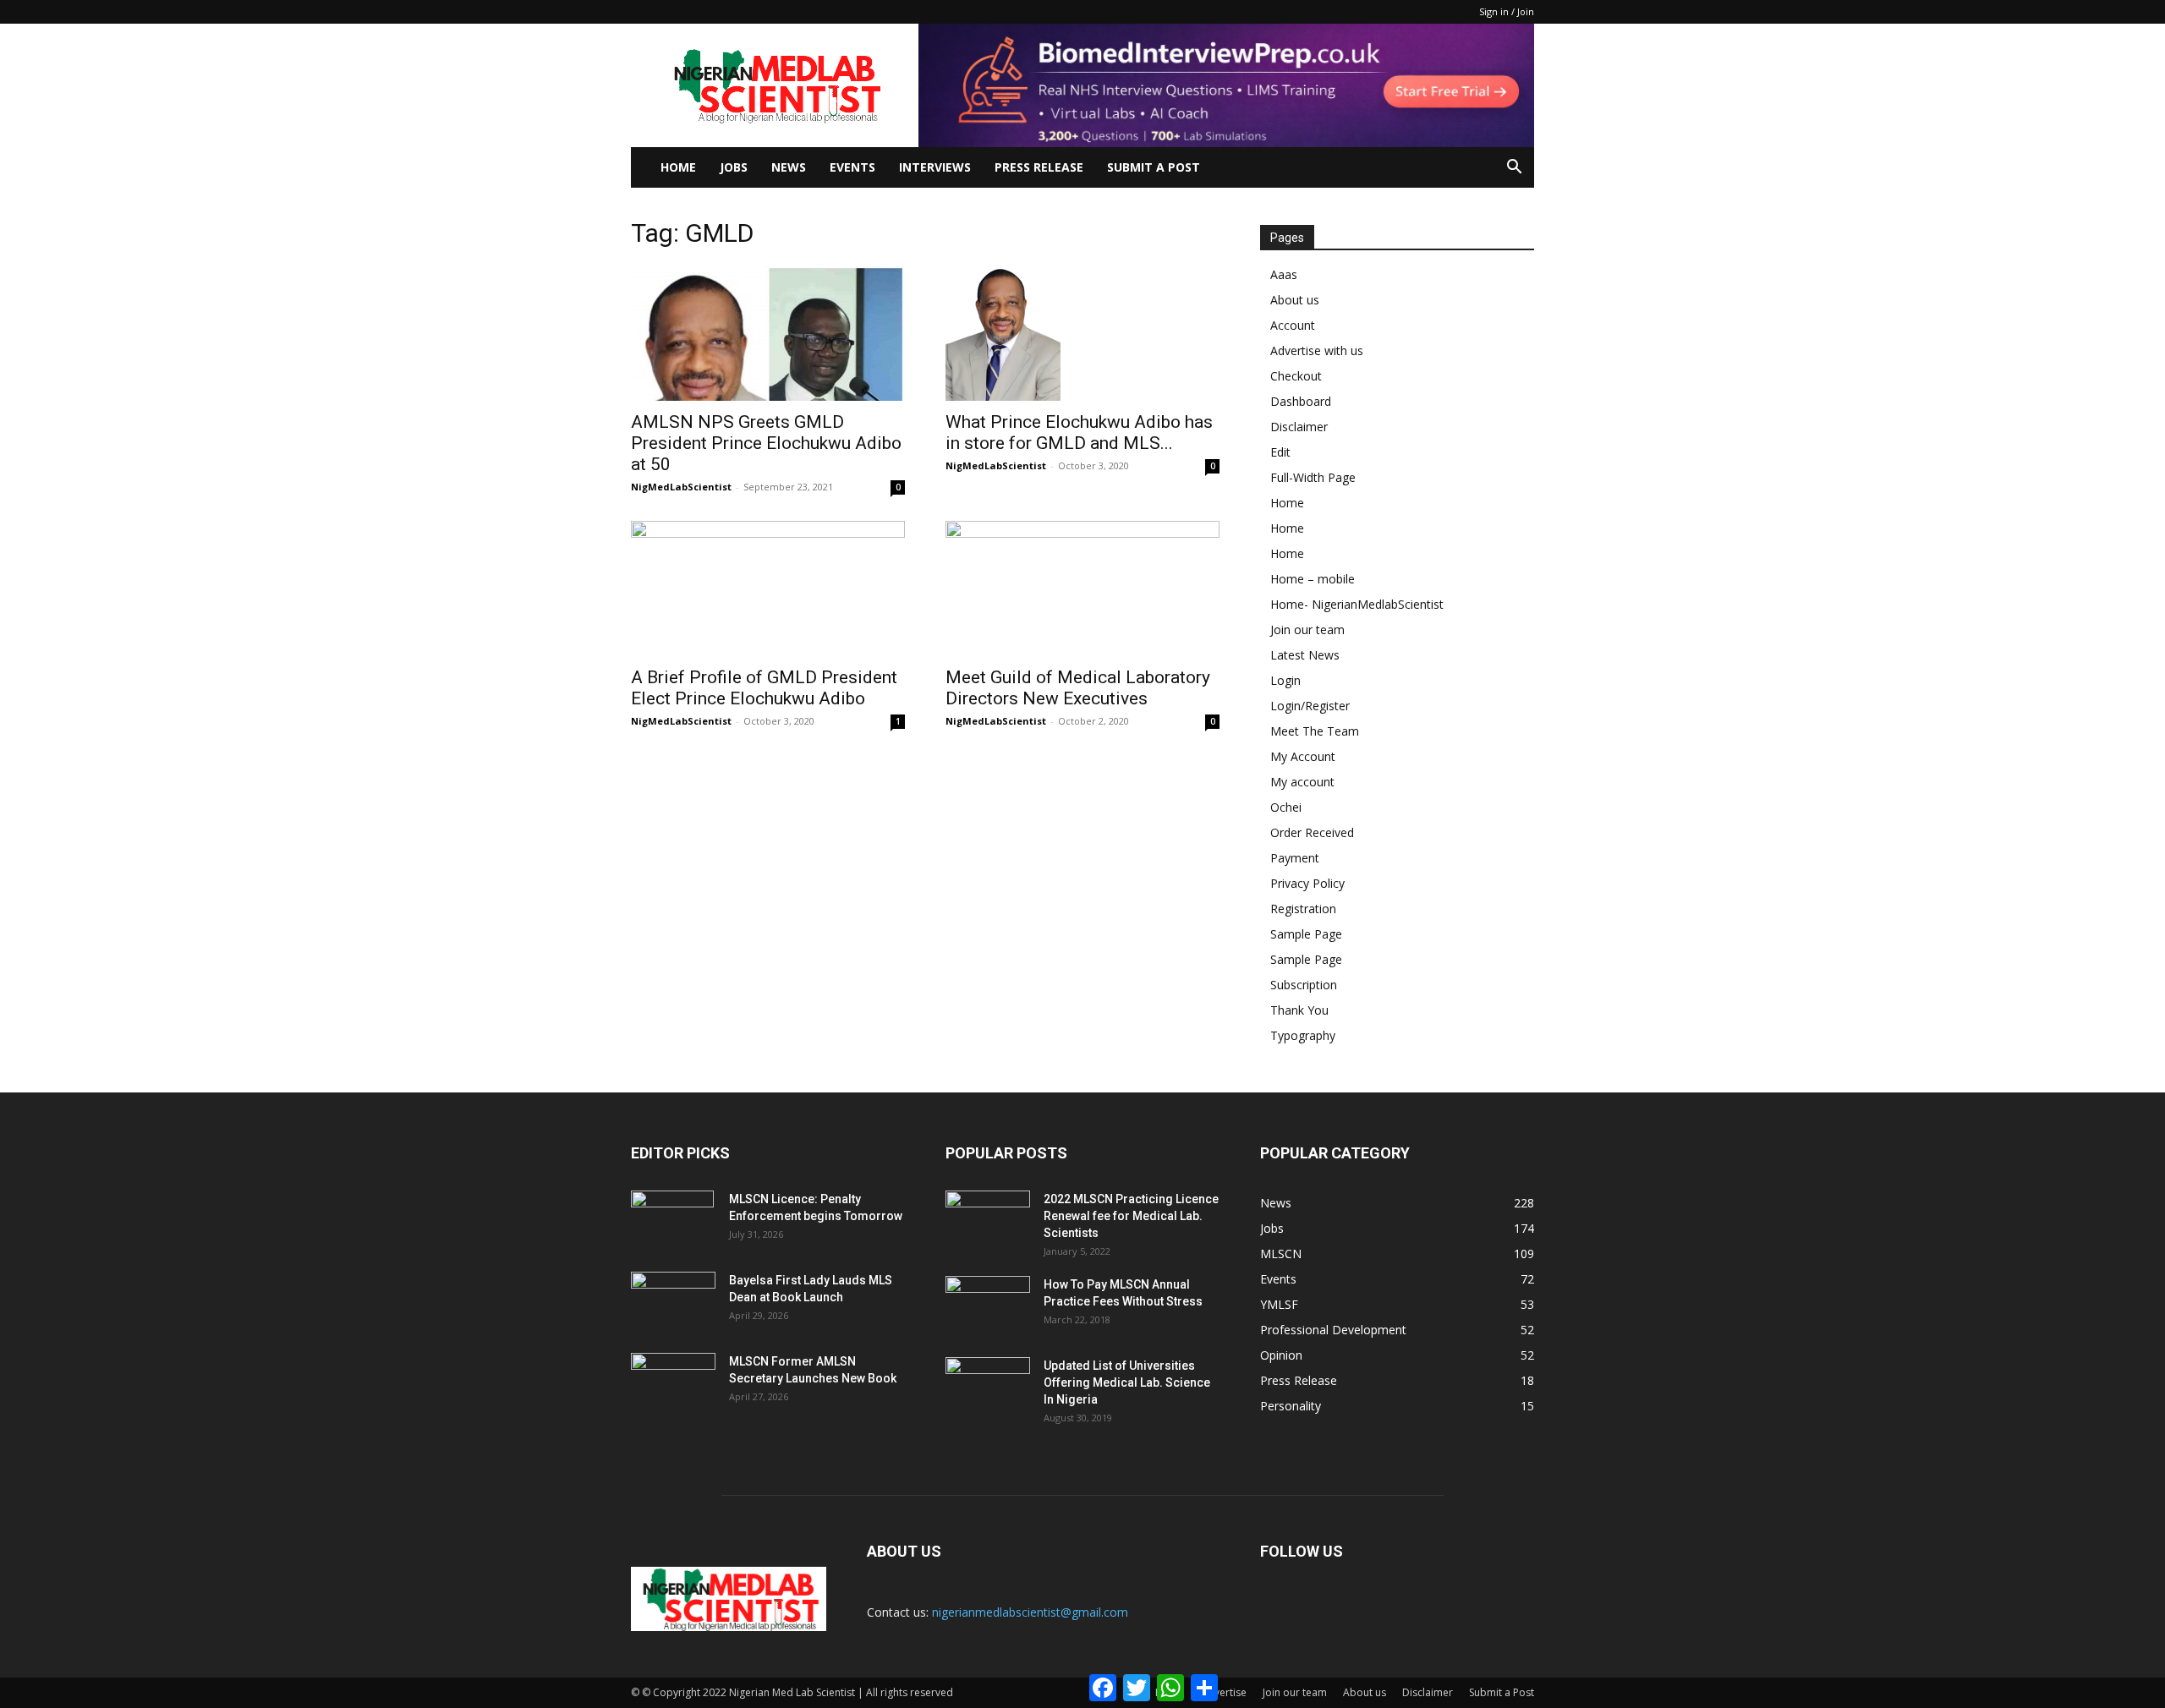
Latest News (1305, 655)
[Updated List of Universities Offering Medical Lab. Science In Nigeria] (988, 1387)
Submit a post (1154, 167)
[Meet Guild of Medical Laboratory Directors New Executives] (1082, 588)
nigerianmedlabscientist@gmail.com (1030, 1612)
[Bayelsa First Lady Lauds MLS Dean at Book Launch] (673, 1301)
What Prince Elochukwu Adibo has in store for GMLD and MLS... (1079, 432)
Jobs (734, 167)
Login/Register (1310, 706)
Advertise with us (1317, 350)
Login (1285, 680)
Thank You (1299, 1010)
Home (678, 167)
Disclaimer (1299, 427)
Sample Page (1306, 934)
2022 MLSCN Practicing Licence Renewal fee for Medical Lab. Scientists (1131, 1216)
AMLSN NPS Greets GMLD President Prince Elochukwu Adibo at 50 (766, 443)
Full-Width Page (1313, 477)
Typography (1303, 1035)
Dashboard (1301, 401)
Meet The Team (1315, 731)
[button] (1514, 169)
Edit (1280, 452)
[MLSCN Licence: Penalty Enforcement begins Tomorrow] (672, 1220)
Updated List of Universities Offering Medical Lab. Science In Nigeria (1127, 1382)
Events (852, 167)
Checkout (1296, 376)
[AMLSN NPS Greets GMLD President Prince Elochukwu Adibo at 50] (768, 333)
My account (1302, 782)
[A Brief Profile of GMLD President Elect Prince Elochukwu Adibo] (768, 588)
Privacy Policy (1307, 883)
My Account (1303, 756)
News (789, 167)
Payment (1295, 858)
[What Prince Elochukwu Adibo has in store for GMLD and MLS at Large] (1082, 333)
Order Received (1312, 832)
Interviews (935, 167)
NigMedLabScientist (681, 487)
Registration (1303, 909)
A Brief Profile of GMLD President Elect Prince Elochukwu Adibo (764, 688)
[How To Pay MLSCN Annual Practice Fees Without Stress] (988, 1306)
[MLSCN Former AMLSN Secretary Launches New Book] (673, 1382)
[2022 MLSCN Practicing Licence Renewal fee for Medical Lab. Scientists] (988, 1220)
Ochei (1286, 807)
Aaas (1284, 274)
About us (1295, 300)
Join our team (1307, 630)
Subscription (1304, 985)
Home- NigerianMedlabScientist (1357, 604)
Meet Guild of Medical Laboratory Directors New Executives (1078, 688)
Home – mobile (1313, 579)
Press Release (1039, 167)
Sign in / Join (1507, 11)
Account (1293, 325)
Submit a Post (1502, 1692)
